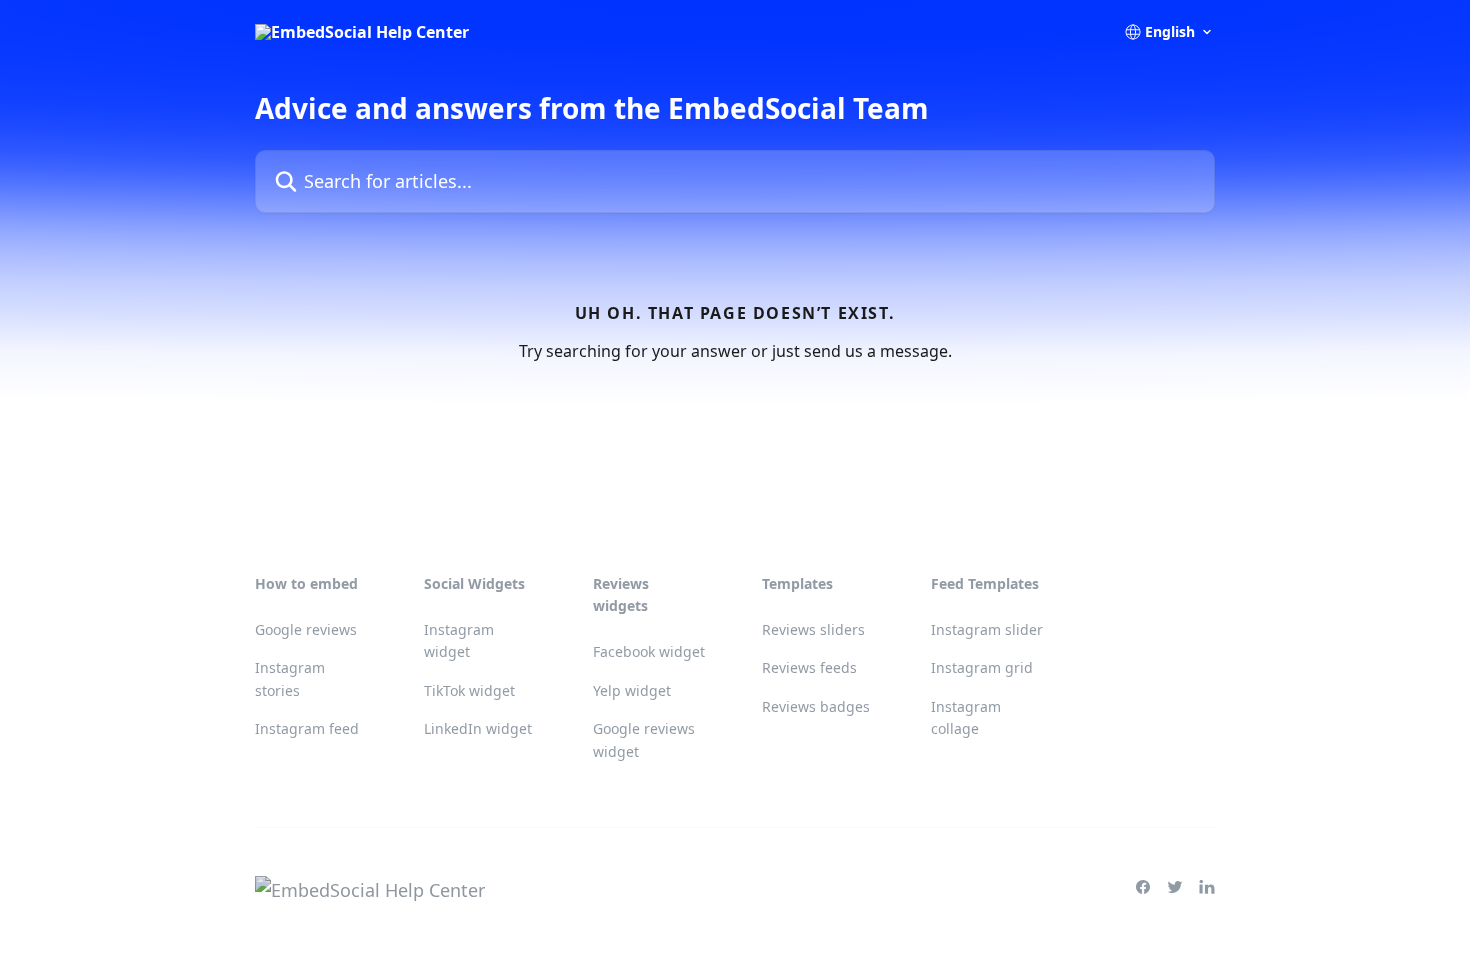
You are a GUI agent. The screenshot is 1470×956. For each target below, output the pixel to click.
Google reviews (306, 629)
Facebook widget (649, 651)
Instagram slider (987, 629)
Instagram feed (307, 728)
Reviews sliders (813, 629)
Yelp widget (632, 690)
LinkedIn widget (478, 728)
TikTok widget (469, 690)
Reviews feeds (809, 667)
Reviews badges (816, 706)
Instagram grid (982, 667)
